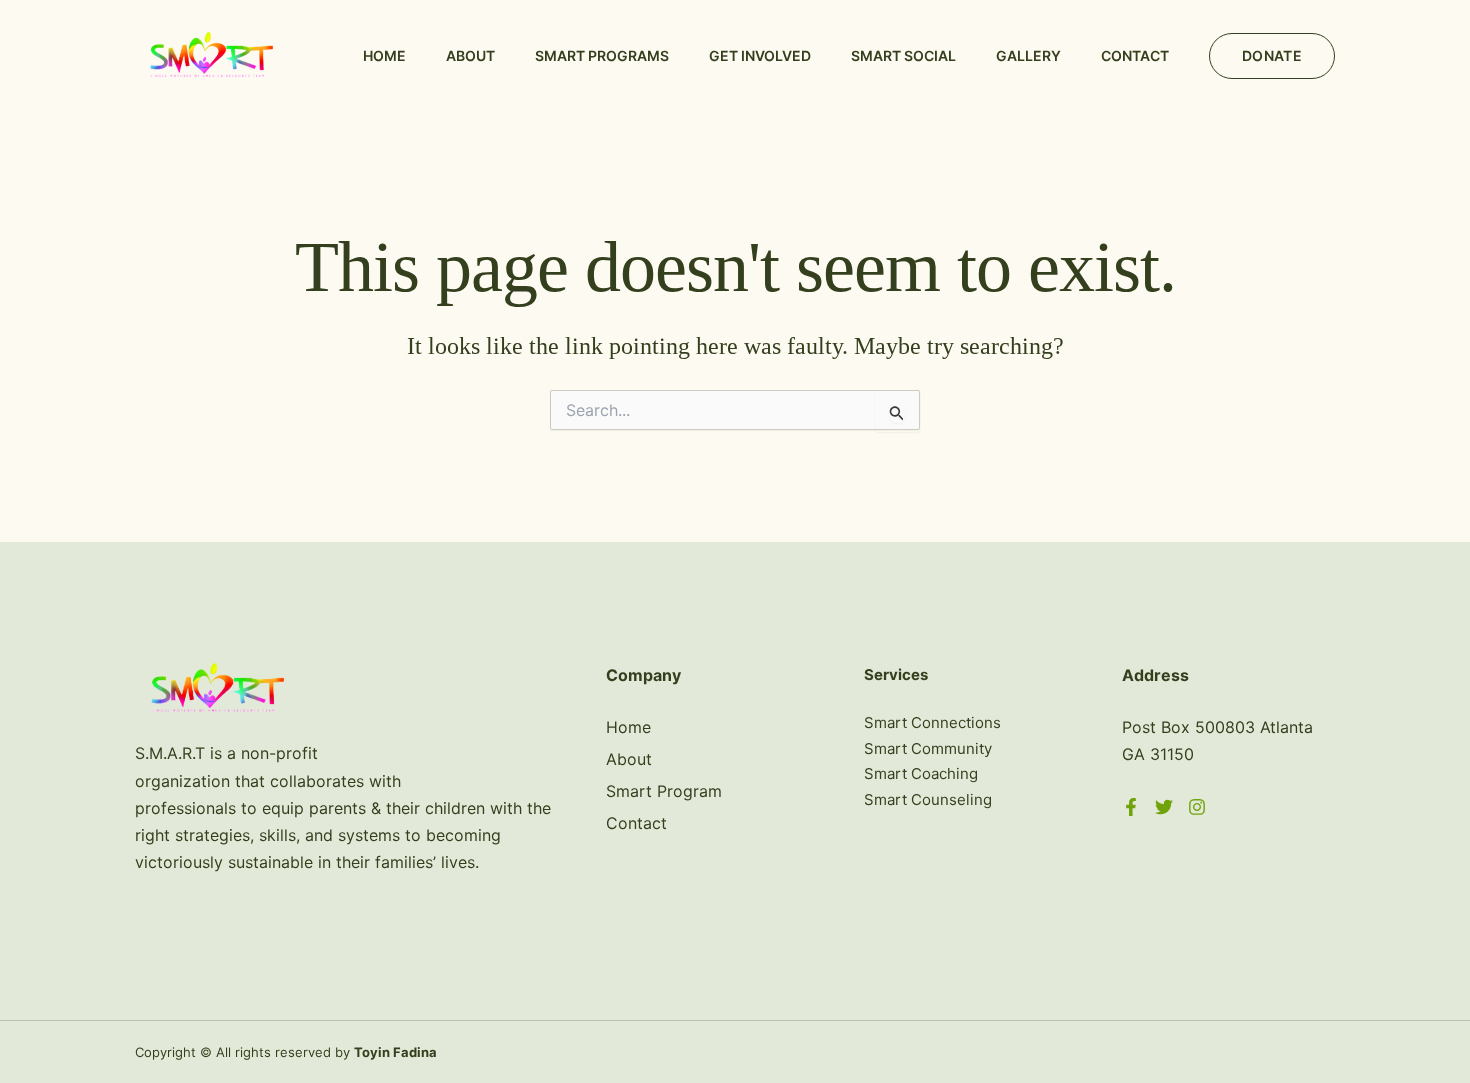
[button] (1272, 56)
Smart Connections (932, 722)
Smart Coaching (921, 773)
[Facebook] (1131, 807)
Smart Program (664, 791)
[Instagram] (1197, 807)
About (470, 55)
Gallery (1028, 55)
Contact (1135, 55)
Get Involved (760, 55)
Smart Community (928, 748)
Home (384, 55)
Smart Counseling (928, 799)
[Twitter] (1164, 807)
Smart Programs (602, 55)
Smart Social (903, 55)
